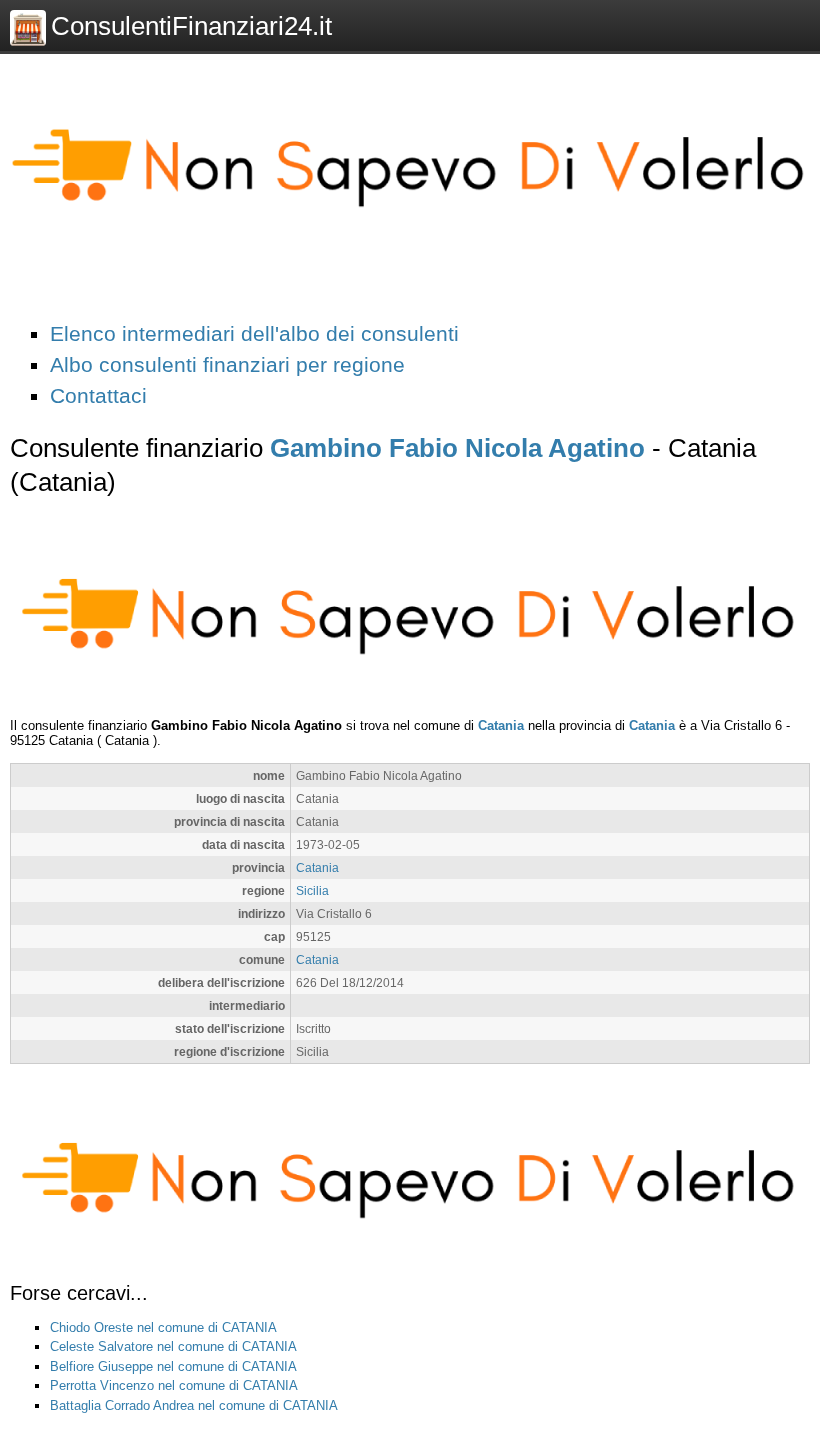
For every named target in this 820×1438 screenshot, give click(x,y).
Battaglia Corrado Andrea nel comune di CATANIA (194, 1405)
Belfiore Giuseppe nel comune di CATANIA (173, 1366)
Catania (501, 725)
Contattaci (98, 395)
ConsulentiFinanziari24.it (191, 26)
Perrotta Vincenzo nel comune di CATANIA (174, 1385)
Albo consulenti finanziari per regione (227, 364)
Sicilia (312, 890)
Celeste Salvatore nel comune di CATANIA (173, 1346)
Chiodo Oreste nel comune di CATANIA (163, 1327)
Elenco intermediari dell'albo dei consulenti (254, 333)
